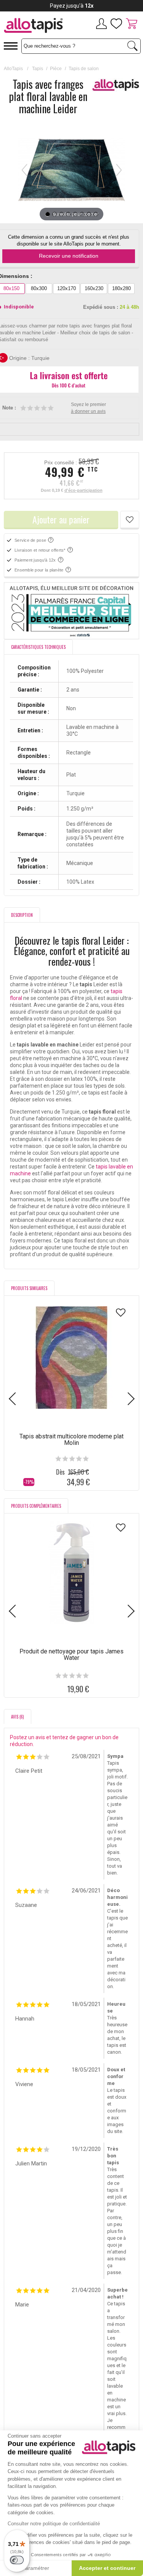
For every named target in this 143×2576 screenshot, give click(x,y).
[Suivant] (119, 170)
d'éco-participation (84, 490)
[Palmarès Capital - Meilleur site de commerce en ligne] (71, 611)
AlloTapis (13, 69)
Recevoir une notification (69, 256)
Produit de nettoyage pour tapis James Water (71, 1655)
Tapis (38, 69)
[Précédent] (24, 170)
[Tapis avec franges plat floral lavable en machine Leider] (48, 214)
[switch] (17, 2560)
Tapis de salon (84, 69)
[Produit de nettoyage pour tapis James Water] (72, 1573)
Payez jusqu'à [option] (72, 6)
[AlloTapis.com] (36, 26)
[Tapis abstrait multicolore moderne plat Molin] (72, 1358)
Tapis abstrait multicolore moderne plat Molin (71, 1440)
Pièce (56, 69)
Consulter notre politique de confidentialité (54, 2524)
